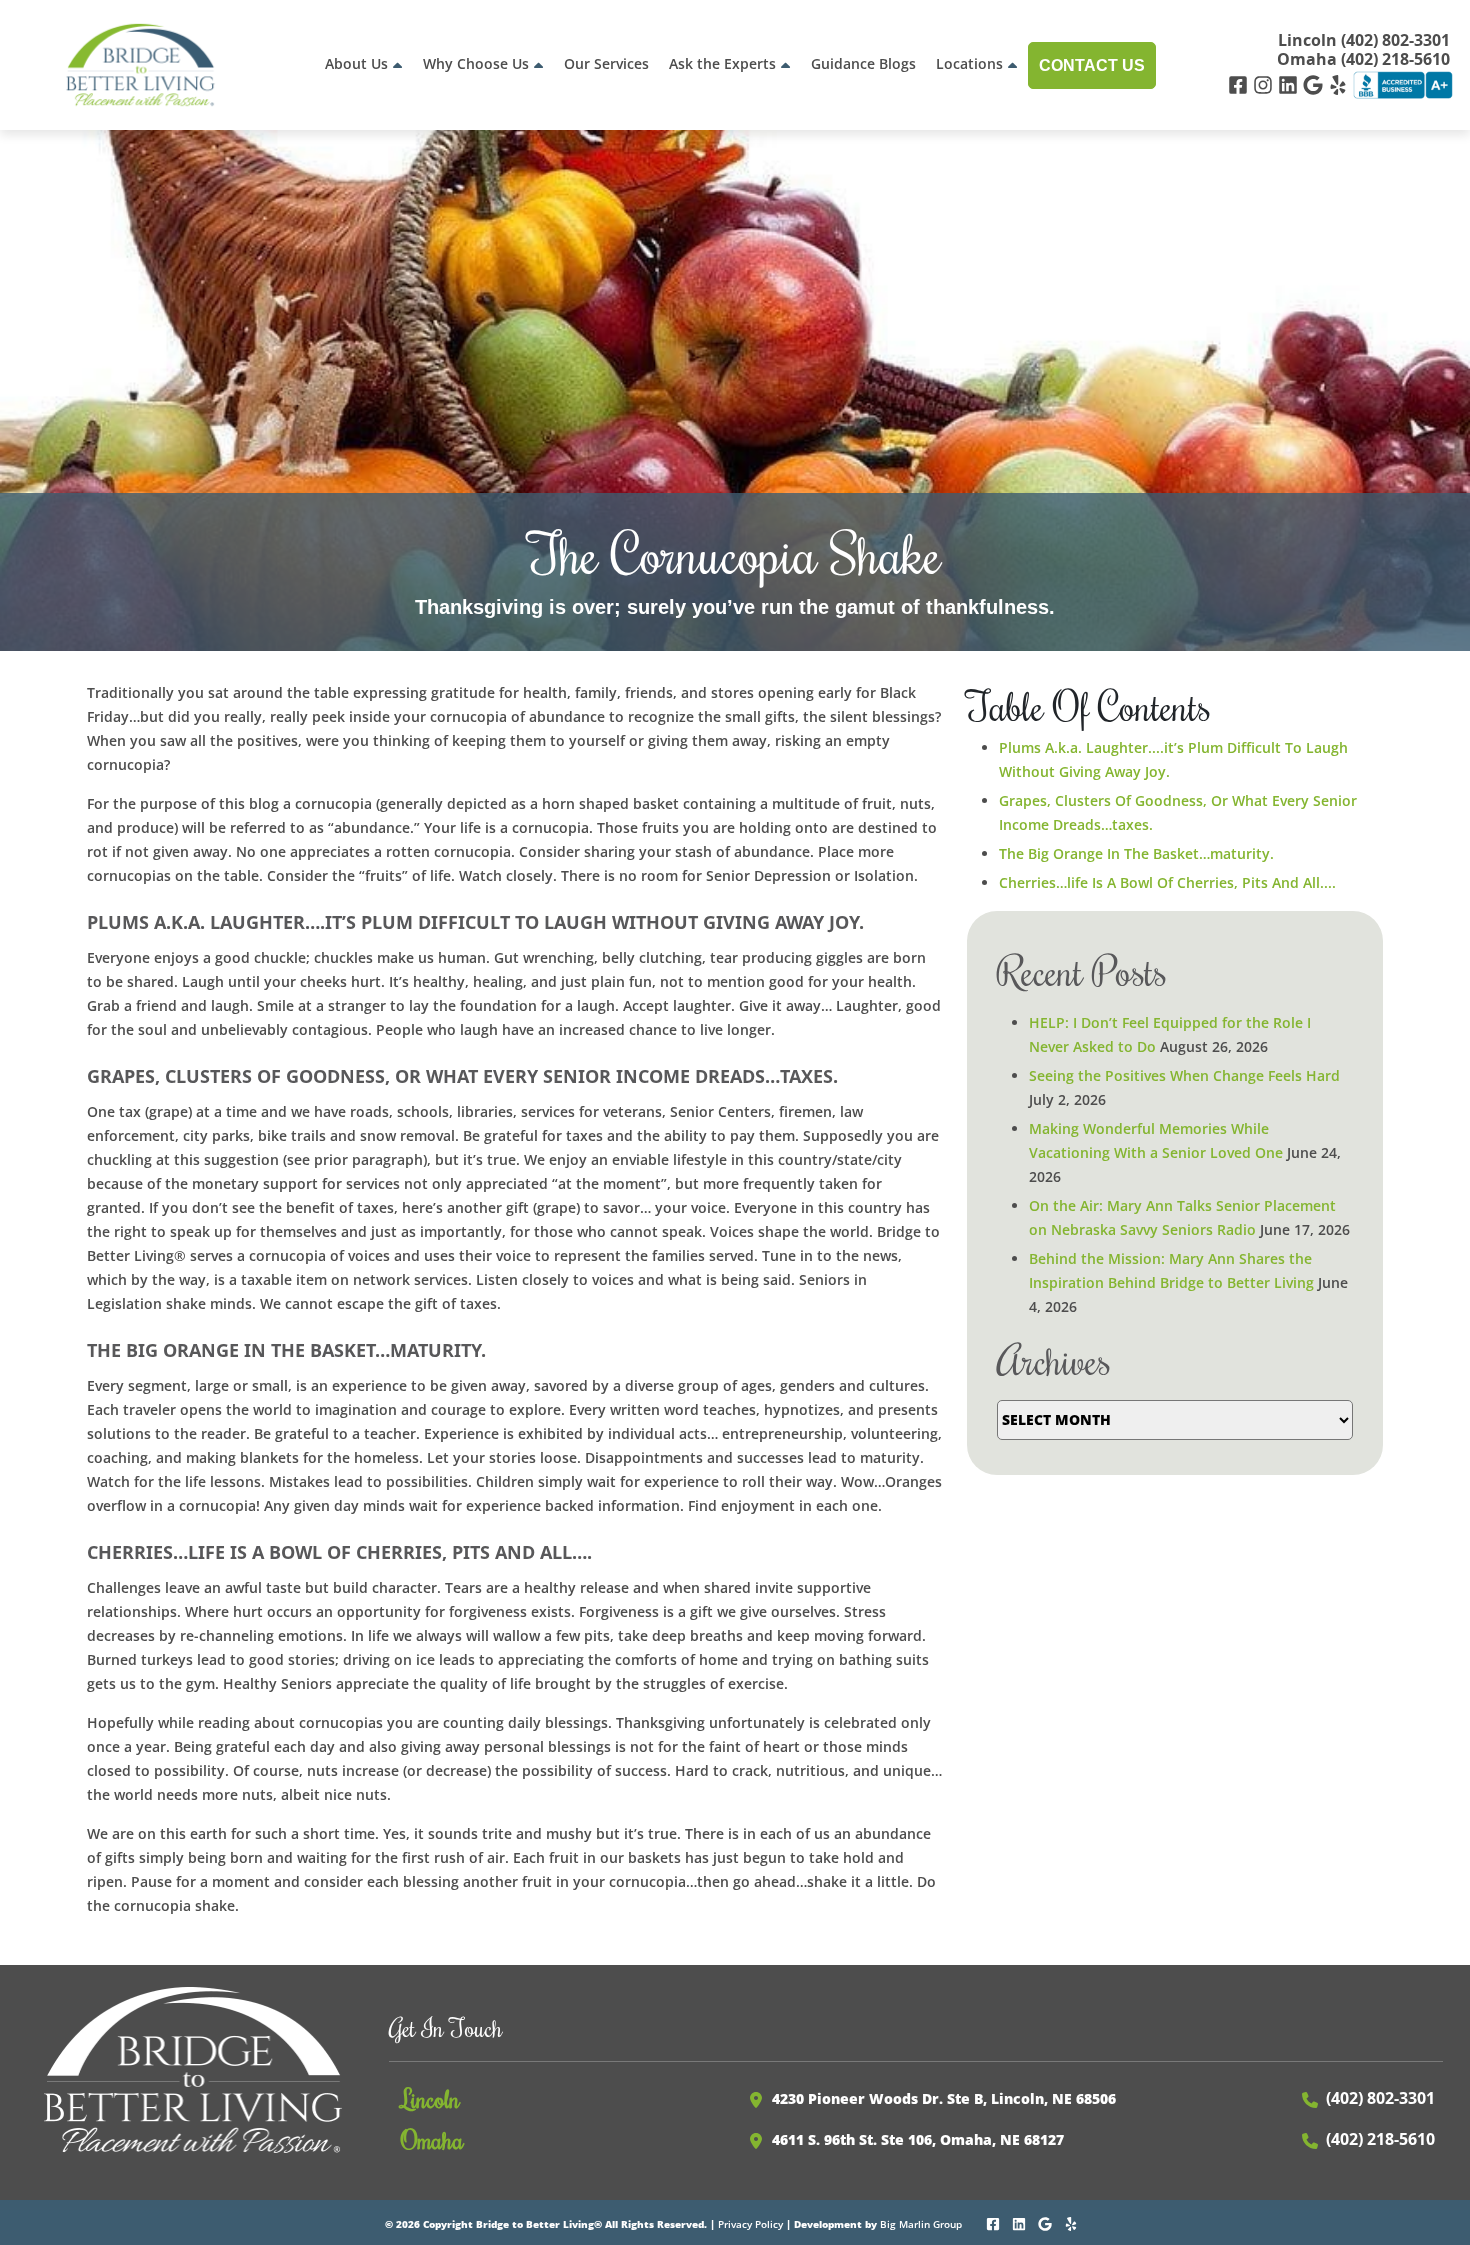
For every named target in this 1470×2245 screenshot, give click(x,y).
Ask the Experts (722, 63)
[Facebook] (1240, 83)
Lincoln (430, 2098)
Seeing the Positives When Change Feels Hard (1184, 1075)
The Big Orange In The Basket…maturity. (1136, 853)
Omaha (432, 2139)
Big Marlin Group (921, 2224)
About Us (356, 63)
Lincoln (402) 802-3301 (1364, 40)
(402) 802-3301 (1380, 2098)
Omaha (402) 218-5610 (1363, 59)
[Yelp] (1340, 83)
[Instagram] (1265, 83)
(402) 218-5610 (1380, 2139)
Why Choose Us (476, 63)
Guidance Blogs (863, 63)
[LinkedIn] (1290, 83)
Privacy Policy (750, 2224)
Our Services (606, 63)
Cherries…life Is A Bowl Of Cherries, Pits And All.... (1167, 882)
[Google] (1315, 83)
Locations (969, 63)
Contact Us (1092, 65)
